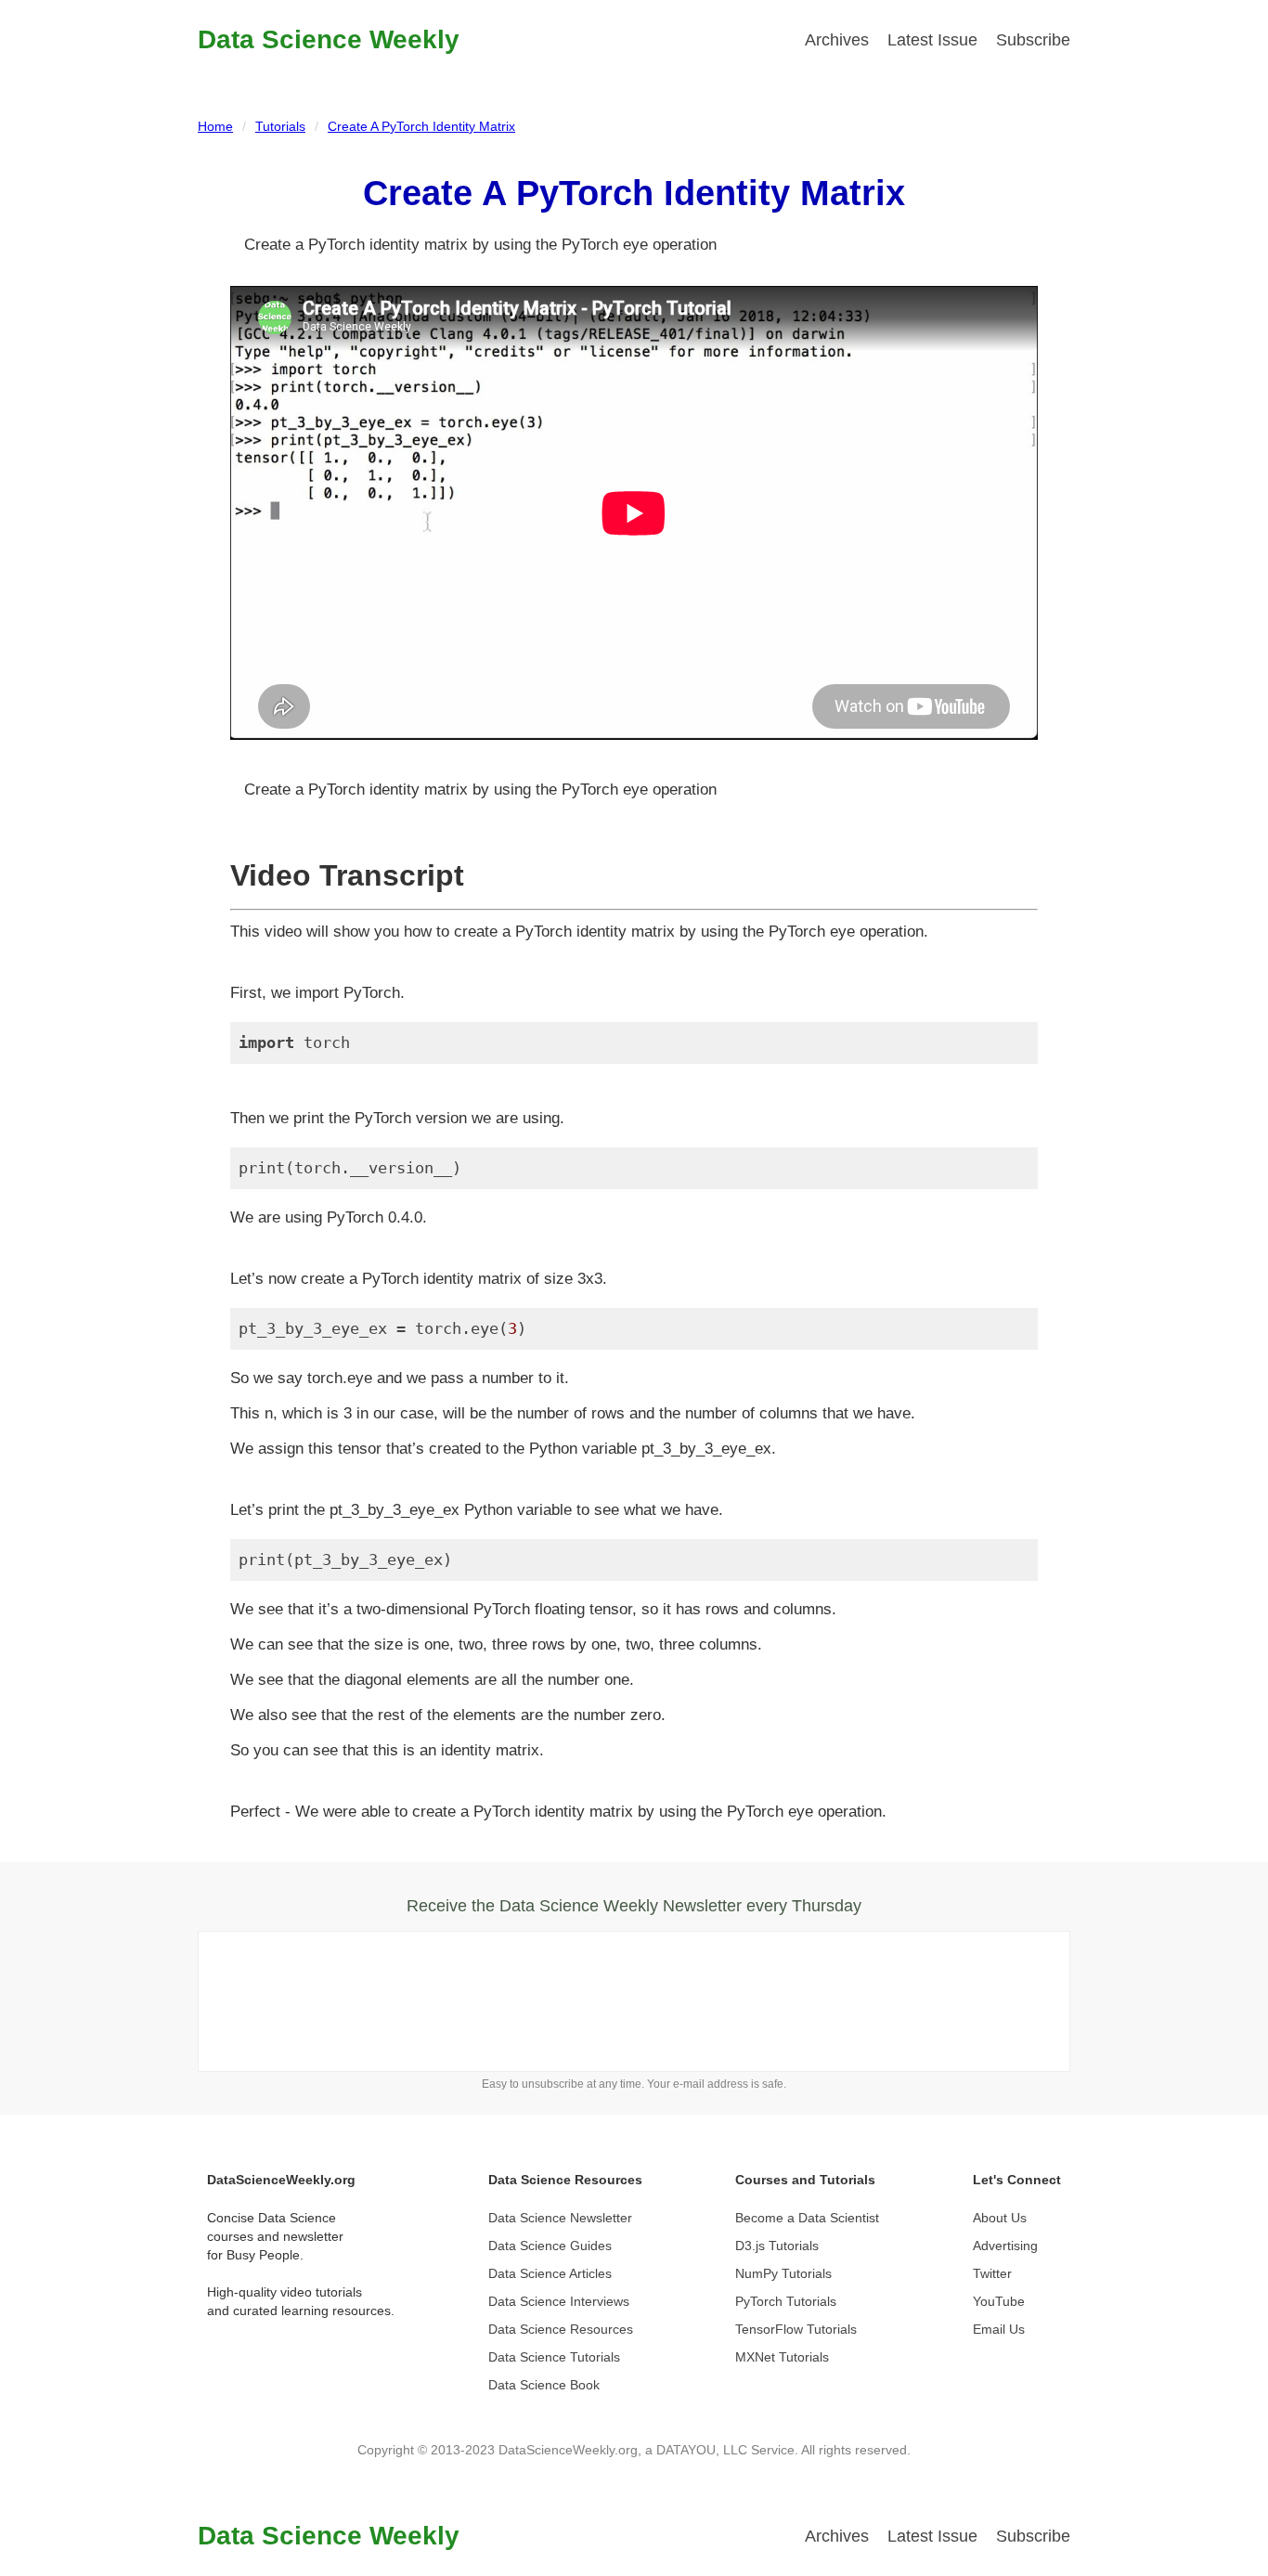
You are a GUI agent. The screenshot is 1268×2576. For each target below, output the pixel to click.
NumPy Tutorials (783, 2273)
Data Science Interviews (559, 2301)
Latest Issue (932, 40)
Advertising (1005, 2246)
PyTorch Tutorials (786, 2301)
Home (215, 126)
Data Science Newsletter (560, 2218)
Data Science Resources (561, 2329)
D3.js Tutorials (777, 2246)
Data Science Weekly (329, 39)
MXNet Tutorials (782, 2357)
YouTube (999, 2301)
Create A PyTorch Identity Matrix (421, 126)
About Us (1000, 2218)
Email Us (999, 2329)
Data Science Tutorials (554, 2357)
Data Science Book (544, 2385)
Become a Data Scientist (807, 2218)
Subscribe (1033, 40)
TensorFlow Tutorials (796, 2329)
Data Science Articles (550, 2273)
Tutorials (280, 126)
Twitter (992, 2273)
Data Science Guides (550, 2246)
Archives (837, 40)
